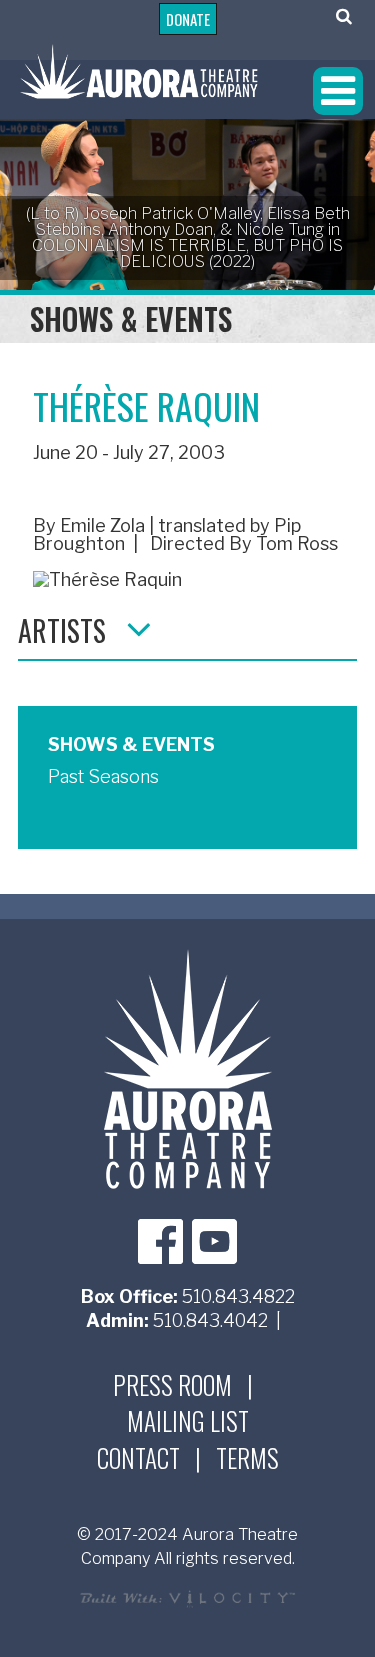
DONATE (188, 19)
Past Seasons (103, 776)
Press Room (172, 1385)
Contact (138, 1458)
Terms (247, 1458)
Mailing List (188, 1421)
